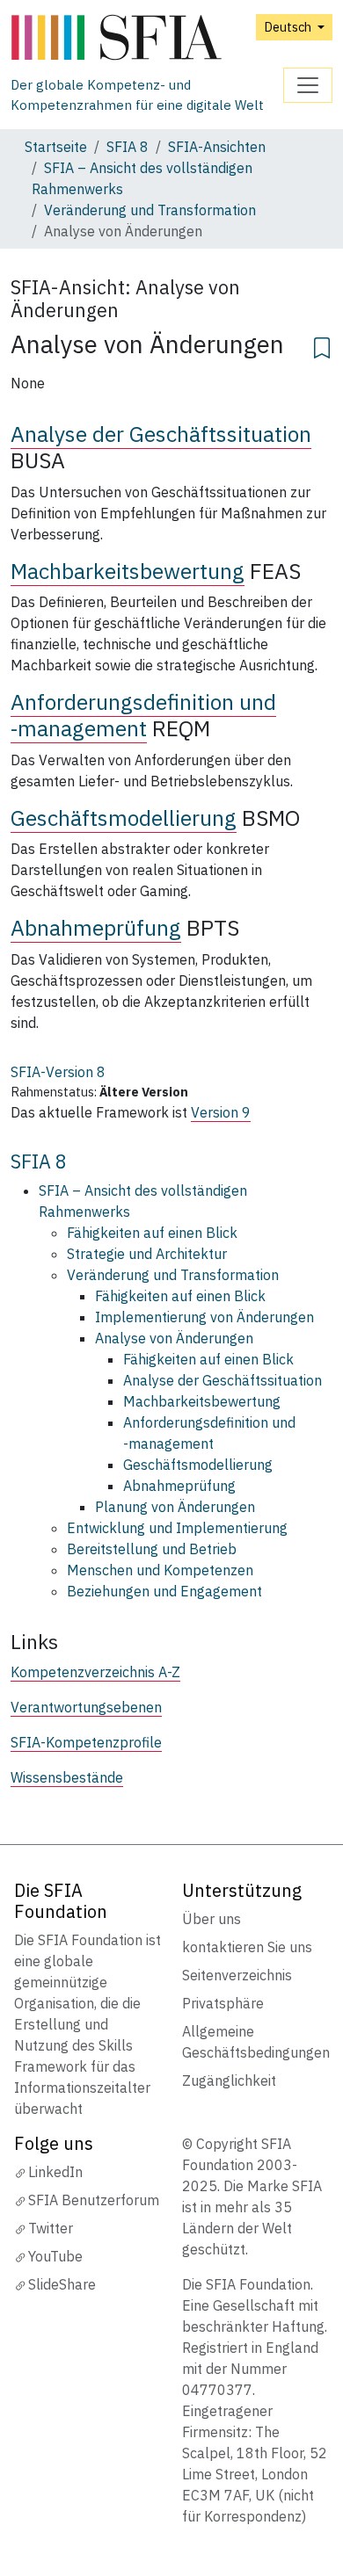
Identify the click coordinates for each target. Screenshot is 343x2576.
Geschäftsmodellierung (124, 818)
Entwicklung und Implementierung (177, 1528)
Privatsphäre (223, 2003)
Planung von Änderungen (175, 1507)
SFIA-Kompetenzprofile (86, 1742)
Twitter (51, 2228)
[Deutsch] (147, 38)
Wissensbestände (67, 1777)
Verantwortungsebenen (86, 1707)
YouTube (55, 2256)
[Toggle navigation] (308, 85)
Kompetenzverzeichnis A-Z (95, 1672)
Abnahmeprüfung (96, 928)
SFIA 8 (128, 147)
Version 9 (221, 1112)
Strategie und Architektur (147, 1254)
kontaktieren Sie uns (247, 1947)
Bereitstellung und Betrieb (152, 1549)
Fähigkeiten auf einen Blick (152, 1233)
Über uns (212, 1919)
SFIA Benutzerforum (94, 2200)
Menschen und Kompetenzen (160, 1570)
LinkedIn (55, 2172)
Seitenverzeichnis (237, 1975)
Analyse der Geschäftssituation (161, 434)
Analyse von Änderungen (174, 1338)
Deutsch (289, 27)
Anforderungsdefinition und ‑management (143, 715)
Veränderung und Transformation (150, 210)
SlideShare (62, 2284)
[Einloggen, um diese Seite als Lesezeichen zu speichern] (322, 345)
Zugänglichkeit (229, 2080)
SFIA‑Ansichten (217, 147)
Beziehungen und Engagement (164, 1591)
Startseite (56, 147)
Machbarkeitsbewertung (128, 571)
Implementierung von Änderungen (204, 1317)
